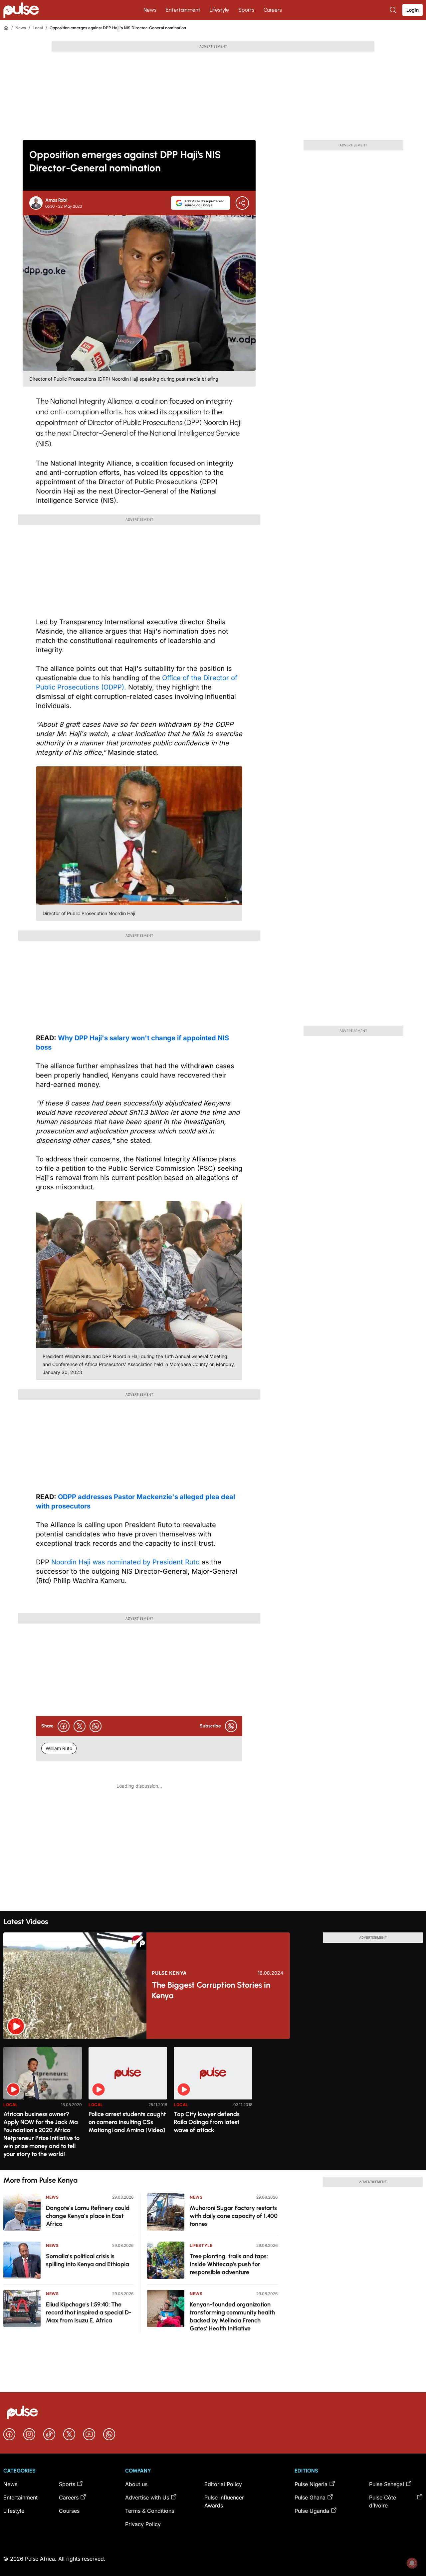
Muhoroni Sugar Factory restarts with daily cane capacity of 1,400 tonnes (234, 2216)
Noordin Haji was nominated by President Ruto (125, 1562)
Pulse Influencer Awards (224, 2501)
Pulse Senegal (387, 2484)
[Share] (242, 203)
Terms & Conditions (150, 2511)
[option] (43, 2106)
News (150, 10)
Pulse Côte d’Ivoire (383, 2501)
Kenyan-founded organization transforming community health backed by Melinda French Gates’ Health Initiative (232, 2316)
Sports (246, 10)
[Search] (394, 10)
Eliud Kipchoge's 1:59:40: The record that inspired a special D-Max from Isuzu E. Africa (89, 2312)
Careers (273, 10)
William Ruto (59, 1748)
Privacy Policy (143, 2524)
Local (38, 28)
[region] (213, 2104)
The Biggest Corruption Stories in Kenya (211, 1990)
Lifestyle (219, 10)
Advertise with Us (147, 2497)
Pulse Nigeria (311, 2484)
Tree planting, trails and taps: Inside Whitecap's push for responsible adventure (229, 2264)
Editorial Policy (223, 2484)
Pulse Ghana (310, 2497)
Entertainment (183, 10)
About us (136, 2484)
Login (413, 10)
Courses (69, 2511)
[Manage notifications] (412, 2563)
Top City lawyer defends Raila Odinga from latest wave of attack (207, 2122)
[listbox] (213, 2104)
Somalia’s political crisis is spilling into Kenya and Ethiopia (88, 2260)
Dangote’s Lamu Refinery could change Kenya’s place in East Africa (88, 2216)
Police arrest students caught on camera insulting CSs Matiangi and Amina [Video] (127, 2122)
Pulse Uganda (312, 2511)
